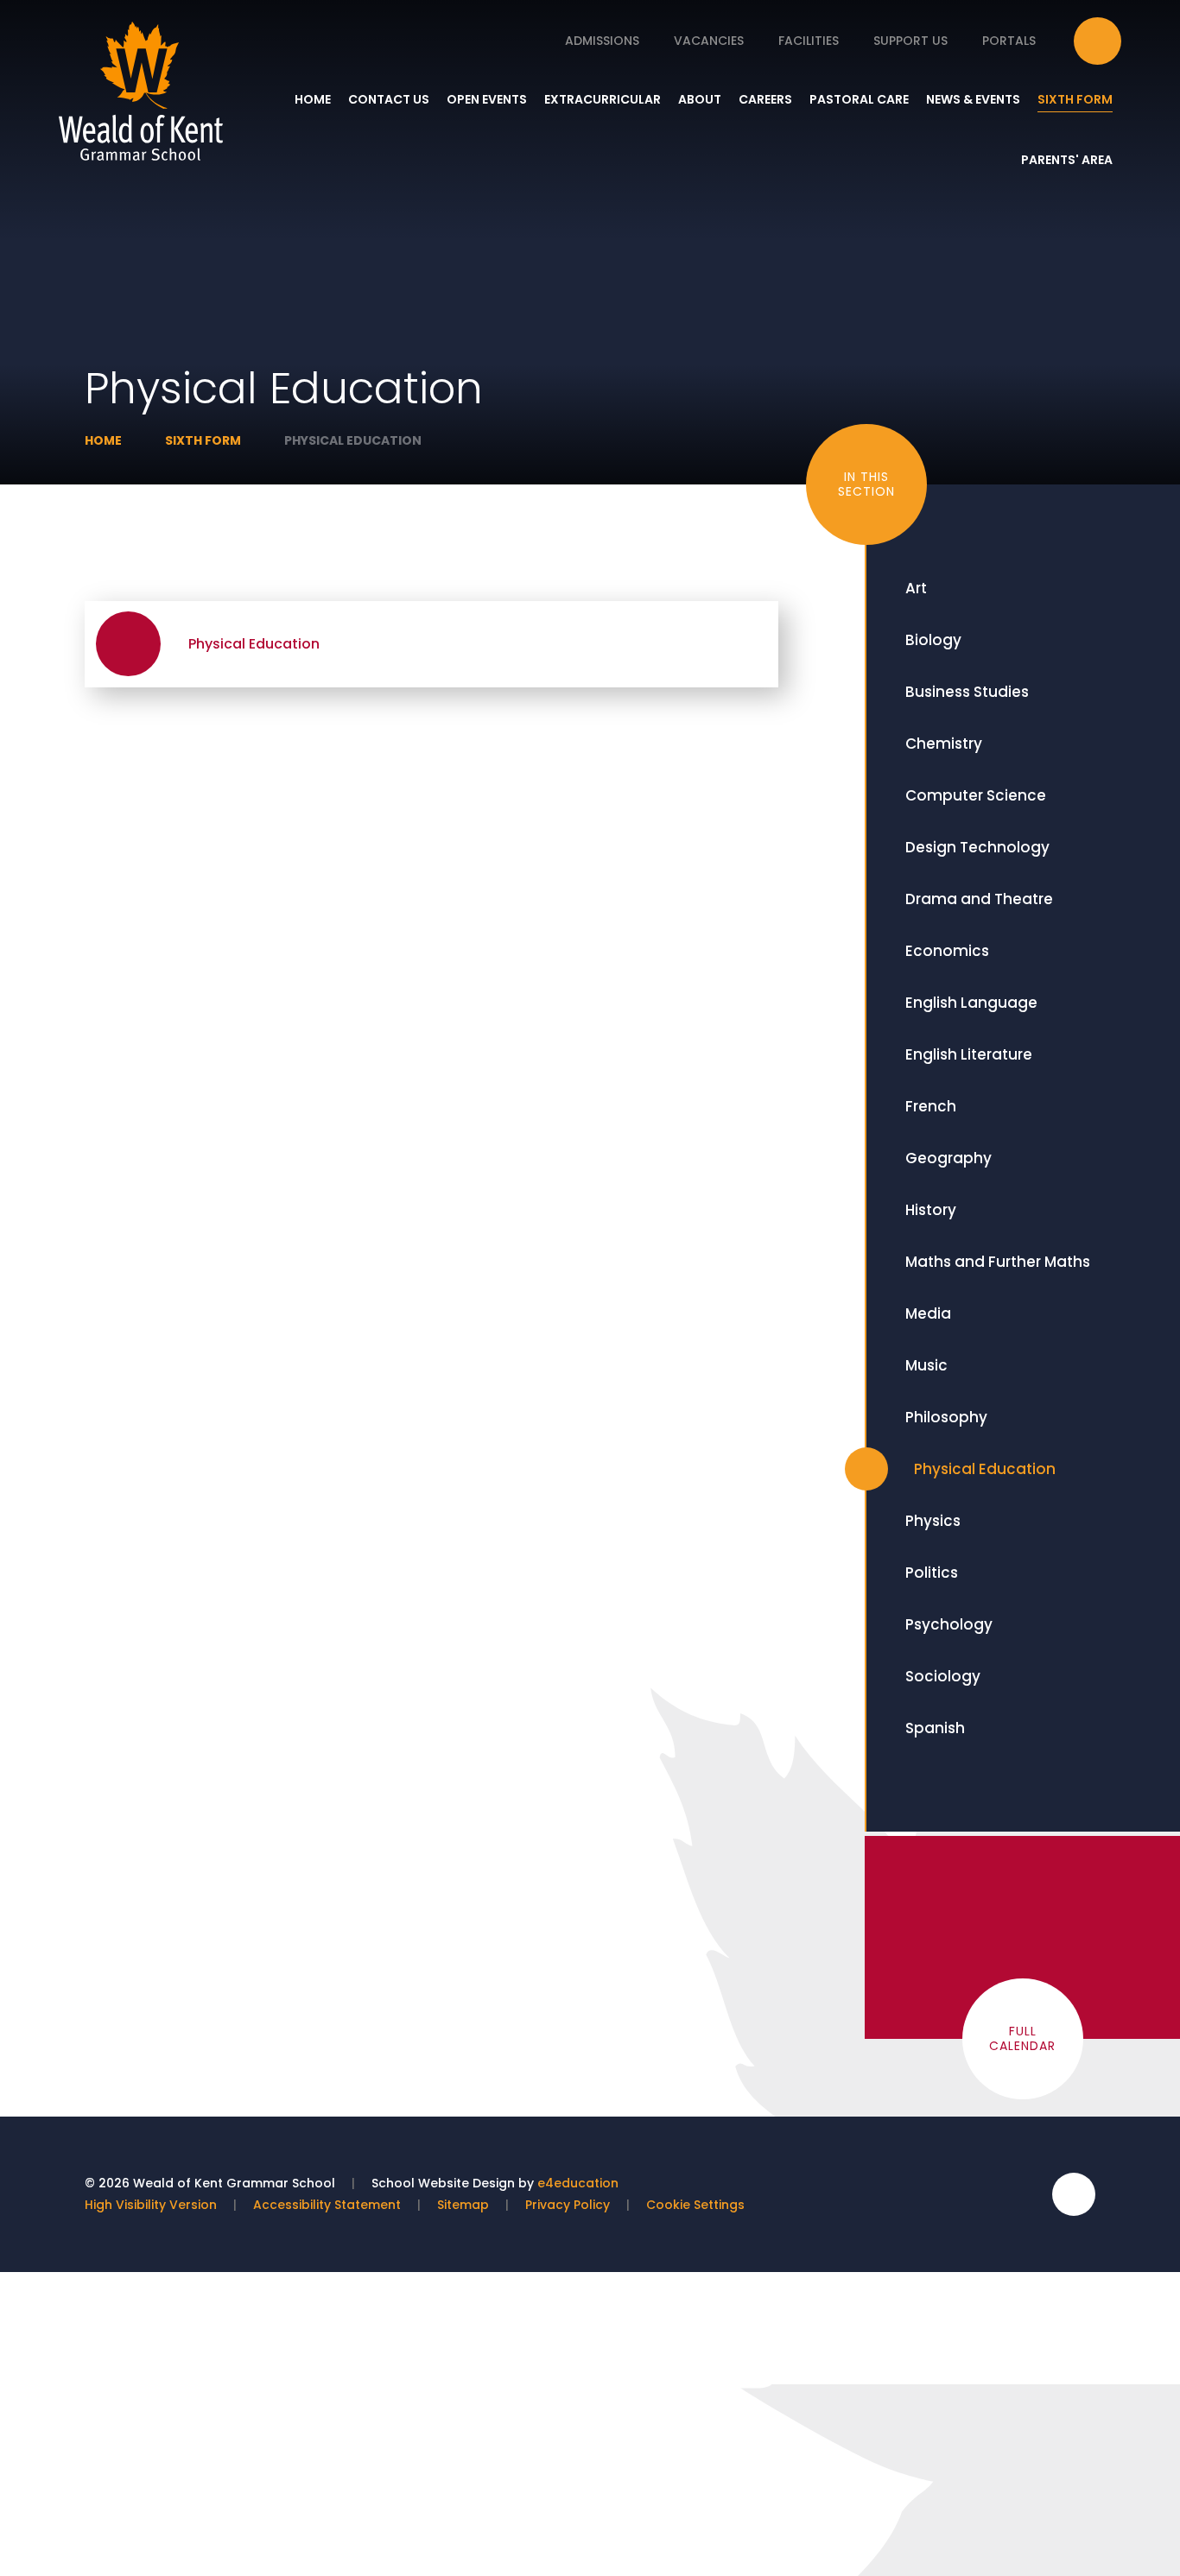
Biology (933, 640)
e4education (578, 2183)
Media (928, 1313)
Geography (948, 1158)
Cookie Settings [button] (695, 2205)
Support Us (910, 41)
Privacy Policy (568, 2205)
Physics (933, 1521)
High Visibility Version (151, 2205)
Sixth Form (203, 440)
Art (916, 588)
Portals (1009, 41)
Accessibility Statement (327, 2205)
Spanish (935, 1728)
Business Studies (967, 692)
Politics (932, 1573)
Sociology (943, 1676)
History (931, 1210)
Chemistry (944, 744)
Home (103, 440)
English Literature (969, 1054)
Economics (947, 951)
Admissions (602, 41)
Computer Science (976, 795)
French (931, 1106)
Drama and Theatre (979, 899)
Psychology (949, 1624)
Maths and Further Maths (998, 1262)
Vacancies (709, 41)
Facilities (809, 41)
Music (926, 1365)
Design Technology (977, 847)
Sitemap (463, 2205)
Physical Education (353, 440)
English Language (971, 1003)
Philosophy (946, 1417)
